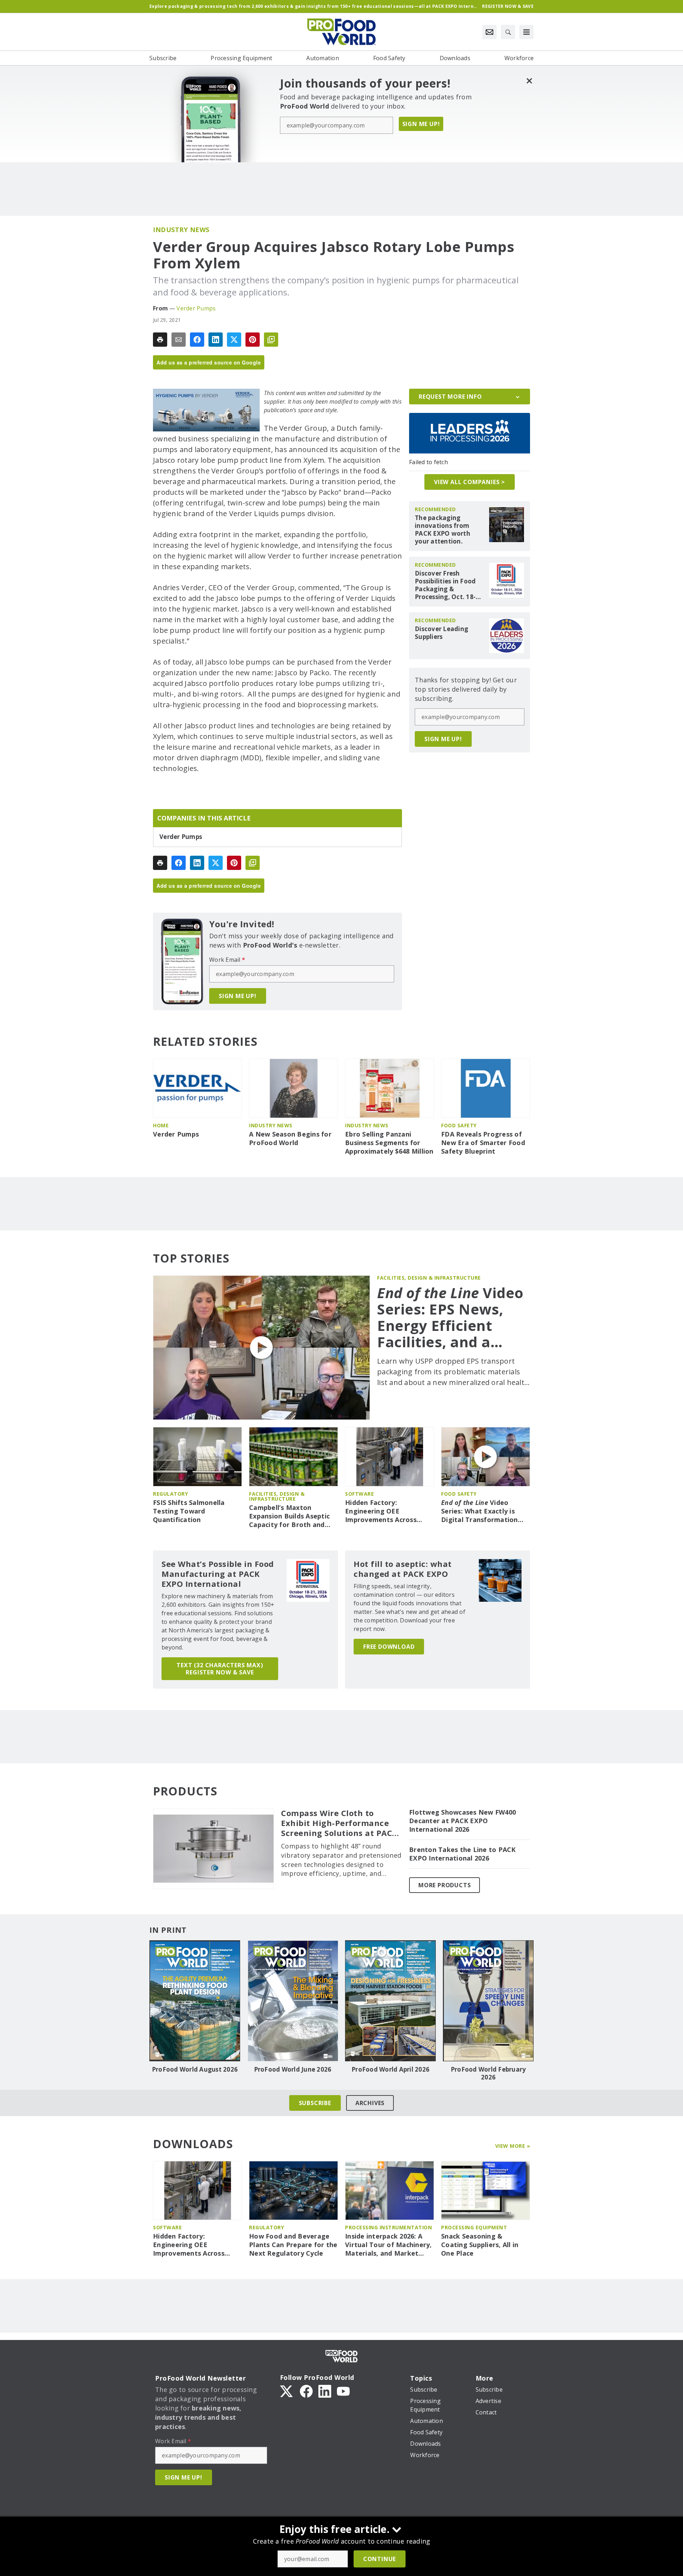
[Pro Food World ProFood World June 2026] (293, 2001)
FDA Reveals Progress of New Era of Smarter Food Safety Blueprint (483, 1143)
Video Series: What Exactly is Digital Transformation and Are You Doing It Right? (480, 1511)
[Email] (179, 340)
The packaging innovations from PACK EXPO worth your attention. (443, 530)
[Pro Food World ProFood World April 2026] (390, 2001)
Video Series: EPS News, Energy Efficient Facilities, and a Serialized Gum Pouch (450, 1317)
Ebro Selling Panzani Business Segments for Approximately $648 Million (389, 1143)
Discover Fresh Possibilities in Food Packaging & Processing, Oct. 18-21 (445, 585)
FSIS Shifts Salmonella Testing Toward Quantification (189, 1511)
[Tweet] (234, 340)
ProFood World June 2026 (293, 2069)
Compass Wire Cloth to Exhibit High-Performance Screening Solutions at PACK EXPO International (339, 1823)
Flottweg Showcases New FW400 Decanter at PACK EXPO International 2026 (462, 1821)
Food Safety (459, 1125)
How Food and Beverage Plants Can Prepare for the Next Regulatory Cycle (293, 2245)
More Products (444, 1885)
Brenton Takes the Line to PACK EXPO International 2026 (462, 1854)
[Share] (197, 340)
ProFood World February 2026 (488, 2073)
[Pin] (253, 340)
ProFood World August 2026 (195, 2069)
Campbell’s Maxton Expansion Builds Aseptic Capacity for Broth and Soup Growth (289, 1516)
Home (161, 1125)
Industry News (181, 230)
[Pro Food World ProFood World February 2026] (488, 2001)
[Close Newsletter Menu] (529, 81)
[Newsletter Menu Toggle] (489, 32)
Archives (370, 2103)
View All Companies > (470, 482)
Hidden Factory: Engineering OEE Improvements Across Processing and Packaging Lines (388, 1511)
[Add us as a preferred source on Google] (271, 340)
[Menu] (526, 32)
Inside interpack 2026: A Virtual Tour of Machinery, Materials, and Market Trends (388, 2245)
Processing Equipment (474, 2227)
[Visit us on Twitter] (287, 2391)
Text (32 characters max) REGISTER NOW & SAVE (220, 1669)
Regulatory (170, 1494)
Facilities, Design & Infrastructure (429, 1278)
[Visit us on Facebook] (306, 2391)
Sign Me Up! (421, 124)
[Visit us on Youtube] (343, 2391)
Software (359, 1494)
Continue (380, 2559)
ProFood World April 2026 (390, 2069)
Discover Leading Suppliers (441, 633)
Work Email (227, 960)
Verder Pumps (196, 308)
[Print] (160, 340)
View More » (513, 2146)
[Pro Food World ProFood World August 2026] (195, 2001)
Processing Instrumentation (388, 2227)
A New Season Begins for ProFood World (290, 1139)
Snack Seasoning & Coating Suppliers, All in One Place (480, 2245)
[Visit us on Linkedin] (325, 2391)
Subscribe (315, 2103)
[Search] (508, 32)
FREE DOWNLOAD (389, 1647)
